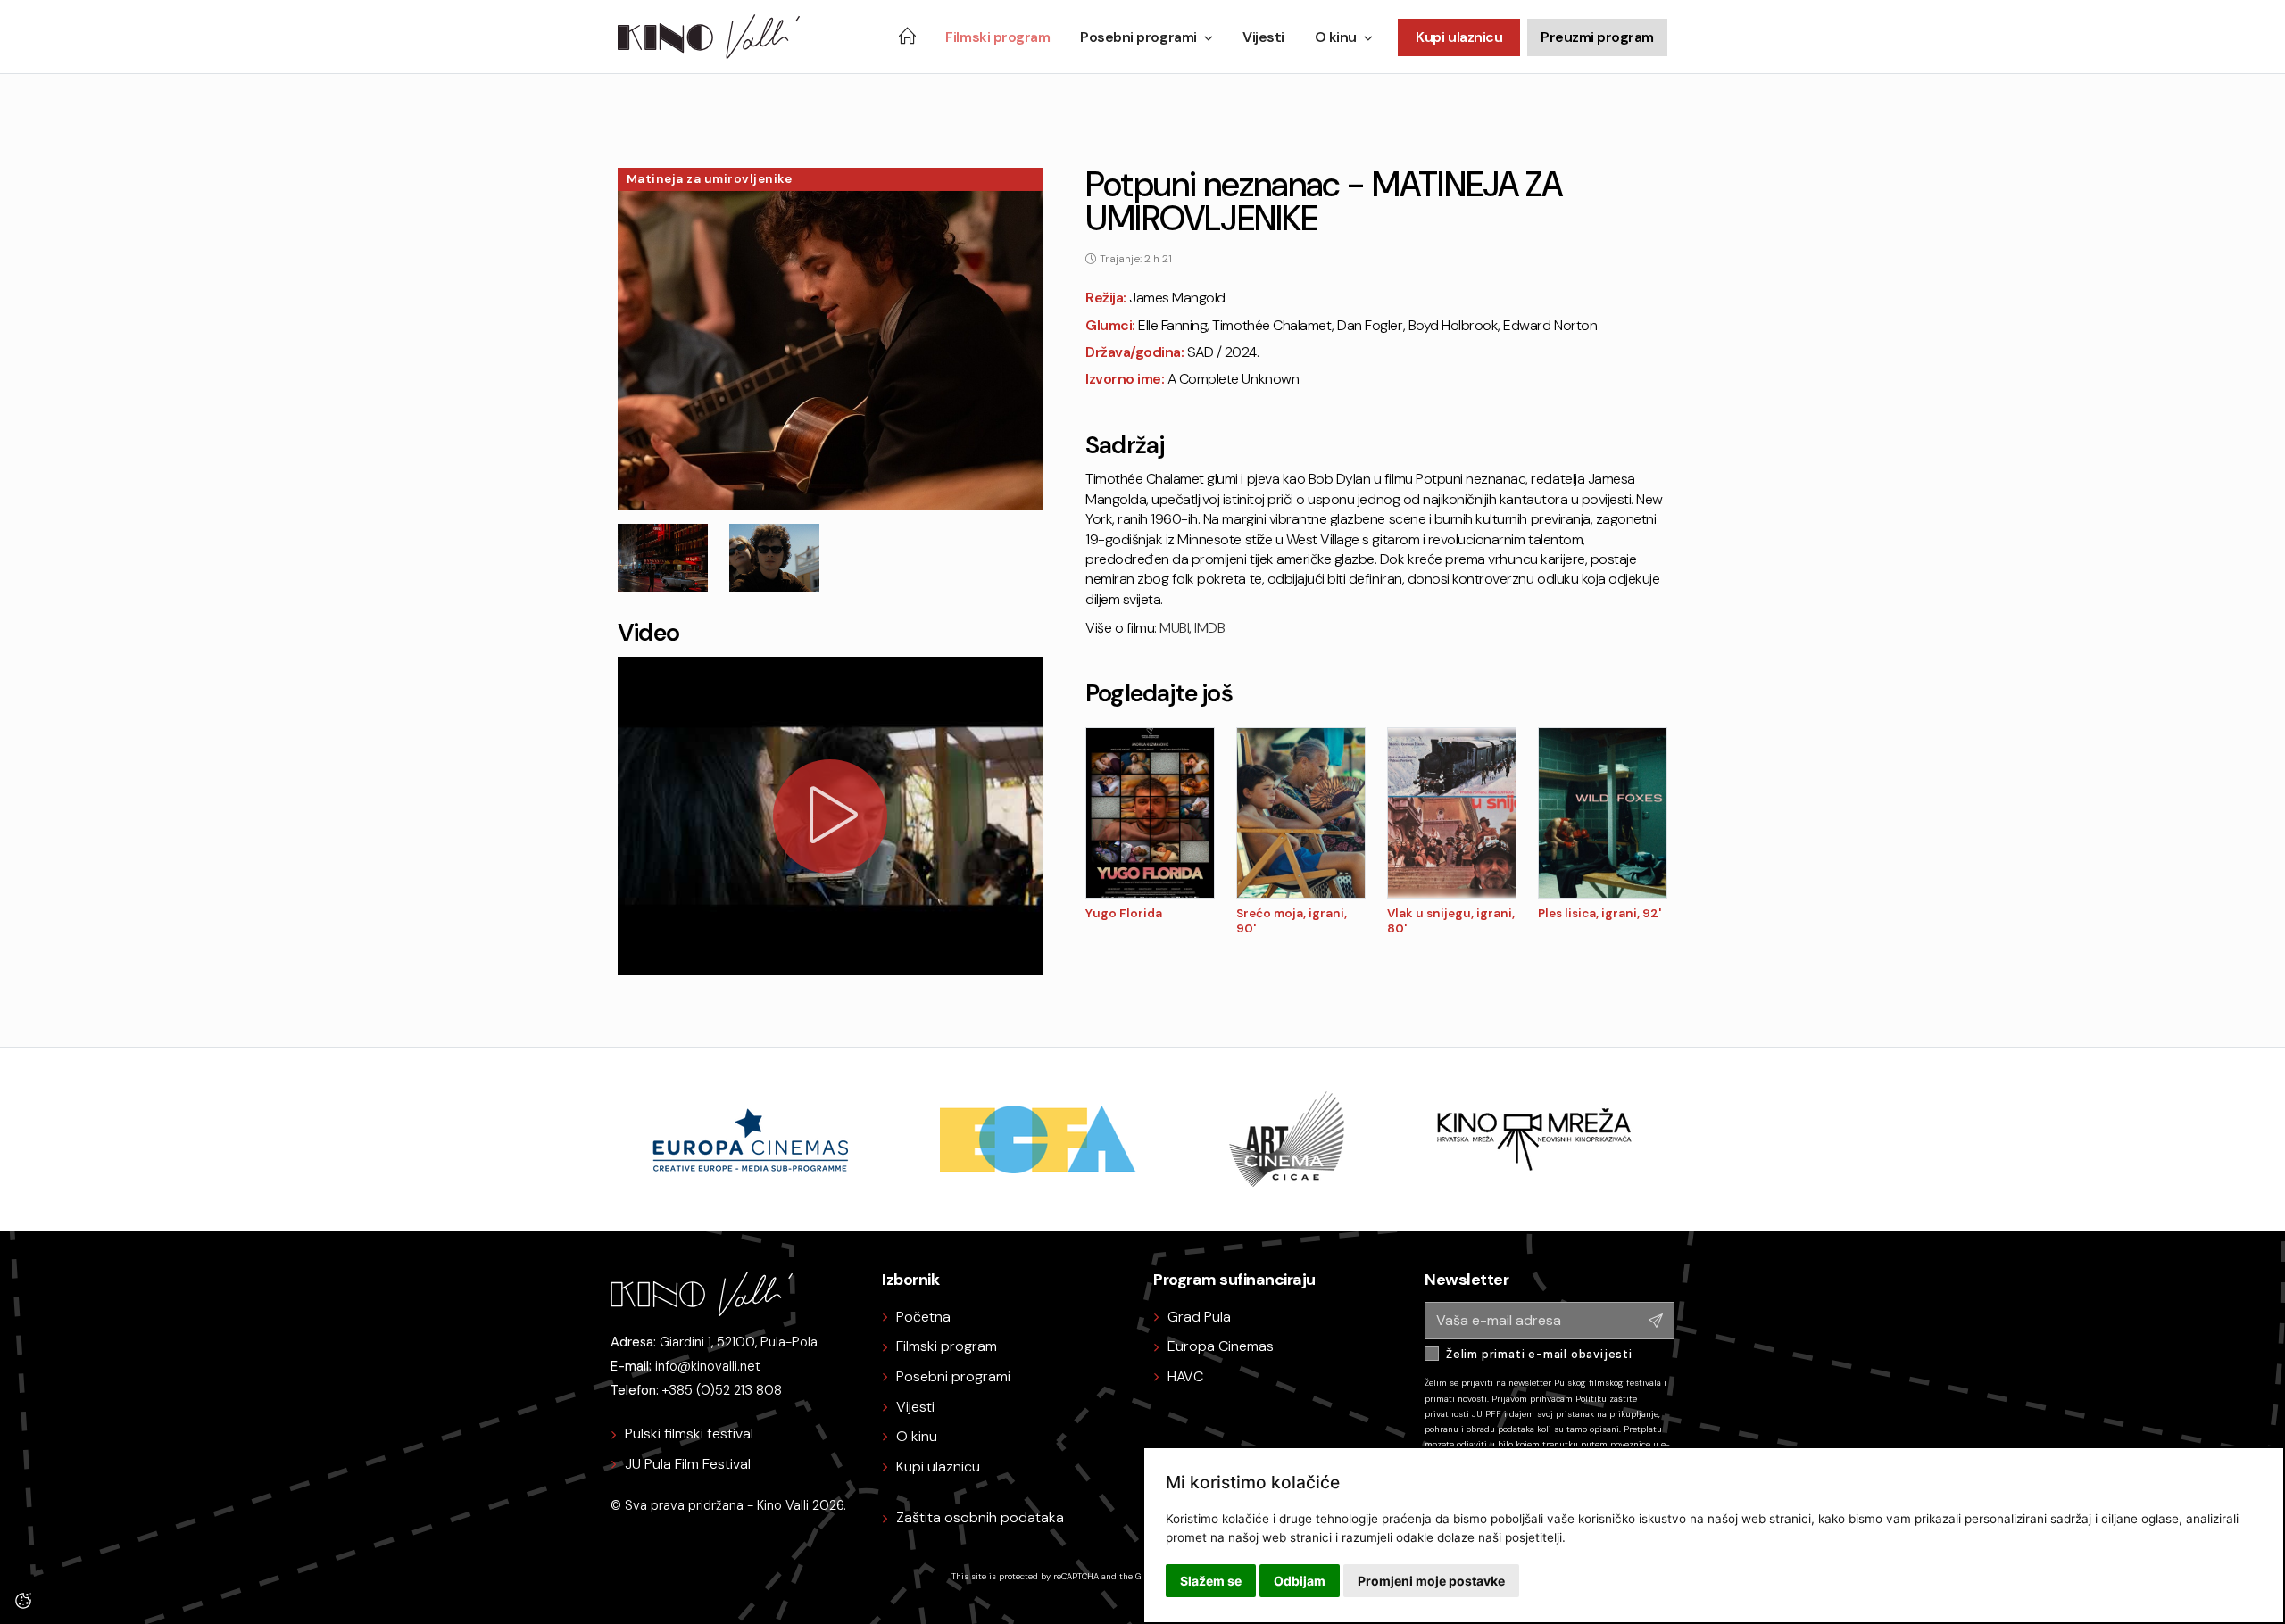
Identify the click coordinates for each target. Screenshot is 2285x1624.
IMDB (1209, 628)
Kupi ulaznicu (1459, 37)
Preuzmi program (1597, 37)
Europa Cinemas (1221, 1346)
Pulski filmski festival (689, 1433)
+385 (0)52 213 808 (722, 1390)
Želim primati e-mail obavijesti (1539, 1354)
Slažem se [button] (1211, 1581)
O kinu (1336, 37)
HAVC (1185, 1376)
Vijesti (1263, 37)
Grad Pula (1199, 1317)
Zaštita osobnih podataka (980, 1517)
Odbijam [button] (1300, 1581)
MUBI (1174, 628)
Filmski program (997, 37)
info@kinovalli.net (708, 1366)
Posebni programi (1138, 37)
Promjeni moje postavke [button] (1431, 1581)
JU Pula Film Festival (688, 1464)
